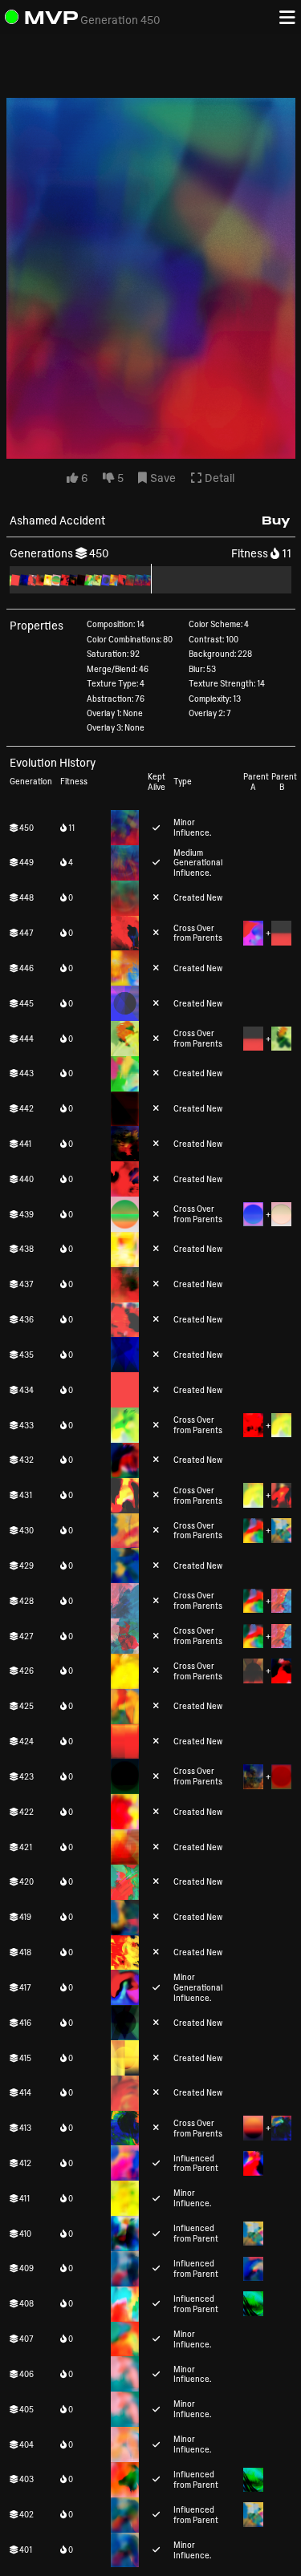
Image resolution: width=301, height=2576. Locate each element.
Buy (276, 520)
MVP (51, 17)
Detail (218, 478)
